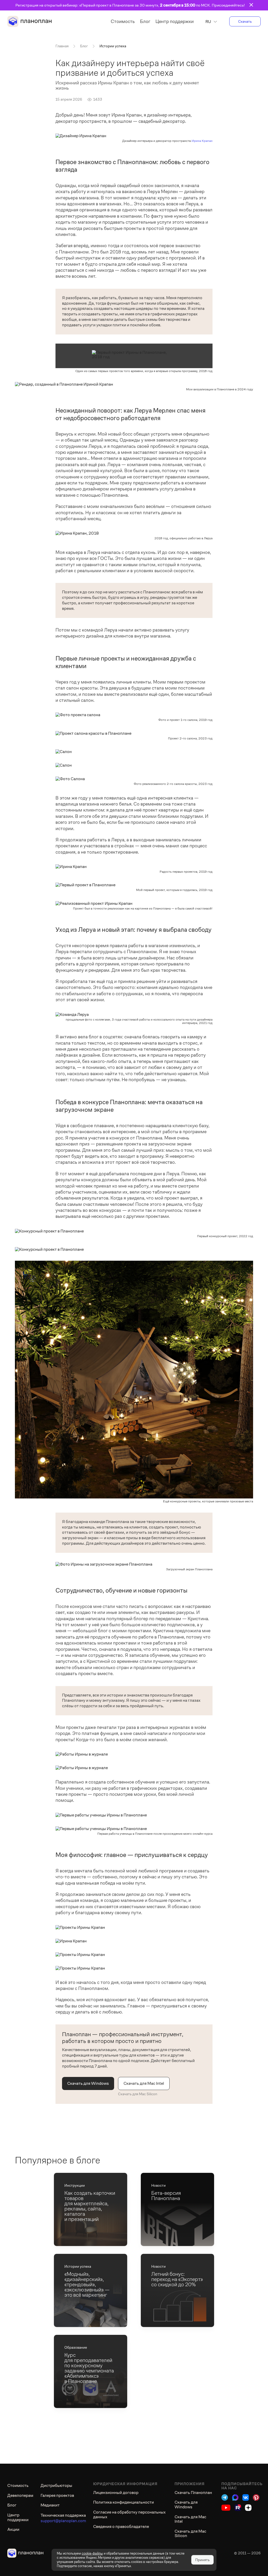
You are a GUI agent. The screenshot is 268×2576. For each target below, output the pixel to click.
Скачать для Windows (88, 2083)
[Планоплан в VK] (246, 2497)
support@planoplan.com (63, 2521)
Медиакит (50, 2505)
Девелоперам (20, 2495)
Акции (13, 2529)
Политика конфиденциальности (124, 2502)
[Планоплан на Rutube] (238, 2508)
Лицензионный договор (116, 2493)
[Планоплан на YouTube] (226, 2508)
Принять (202, 2560)
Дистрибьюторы (56, 2485)
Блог (145, 21)
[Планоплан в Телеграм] (225, 2497)
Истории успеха (113, 46)
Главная (62, 46)
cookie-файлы (92, 2553)
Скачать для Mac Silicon (138, 2094)
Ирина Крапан (202, 141)
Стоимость (123, 21)
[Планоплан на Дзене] (248, 2508)
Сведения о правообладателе (121, 2526)
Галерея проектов (57, 2495)
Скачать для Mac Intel (144, 2083)
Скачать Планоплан (193, 2493)
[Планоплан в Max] (235, 2497)
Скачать (245, 21)
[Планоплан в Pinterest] (256, 2497)
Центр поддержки (175, 21)
